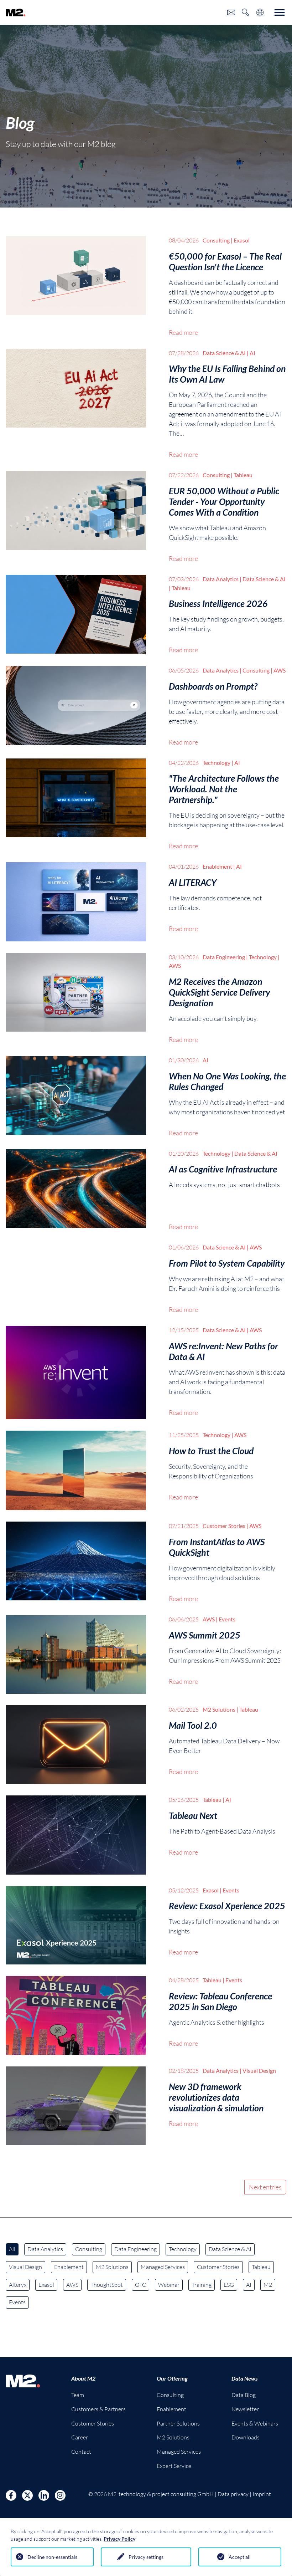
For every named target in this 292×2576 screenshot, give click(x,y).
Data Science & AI (230, 2249)
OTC (140, 2285)
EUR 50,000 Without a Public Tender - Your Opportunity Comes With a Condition (224, 501)
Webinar (169, 2285)
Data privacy (233, 2494)
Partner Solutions (178, 2423)
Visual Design (25, 2267)
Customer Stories (218, 2267)
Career (80, 2437)
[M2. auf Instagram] (60, 2495)
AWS (72, 2285)
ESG (229, 2285)
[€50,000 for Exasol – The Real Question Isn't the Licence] (76, 287)
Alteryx (18, 2285)
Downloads (246, 2437)
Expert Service (174, 2466)
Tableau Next (193, 1815)
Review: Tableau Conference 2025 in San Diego (220, 2001)
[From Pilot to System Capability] (76, 1279)
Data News (244, 2378)
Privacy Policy (119, 2539)
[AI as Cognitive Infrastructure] (76, 1191)
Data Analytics (45, 2249)
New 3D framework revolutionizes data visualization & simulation (216, 2097)
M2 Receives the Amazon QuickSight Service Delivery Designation (219, 992)
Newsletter (245, 2409)
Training (202, 2285)
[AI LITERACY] (76, 902)
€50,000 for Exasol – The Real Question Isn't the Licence (225, 261)
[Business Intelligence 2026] (76, 615)
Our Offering (172, 2378)
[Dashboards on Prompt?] (76, 707)
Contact (81, 2452)
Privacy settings (146, 2557)
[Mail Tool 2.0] (76, 1745)
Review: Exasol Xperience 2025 (227, 1906)
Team (78, 2395)
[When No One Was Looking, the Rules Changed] (76, 1097)
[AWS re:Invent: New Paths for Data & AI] (76, 1373)
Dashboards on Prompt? (213, 686)
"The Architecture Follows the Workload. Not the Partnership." (224, 789)
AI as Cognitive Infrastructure (223, 1169)
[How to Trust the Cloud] (76, 1470)
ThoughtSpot (107, 2285)
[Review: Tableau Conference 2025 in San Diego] (76, 2015)
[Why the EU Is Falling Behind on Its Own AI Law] (76, 404)
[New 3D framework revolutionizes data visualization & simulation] (76, 2106)
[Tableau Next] (76, 1835)
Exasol (46, 2285)
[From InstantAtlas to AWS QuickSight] (76, 1563)
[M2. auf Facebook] (11, 2495)
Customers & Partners (98, 2409)
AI (249, 2285)
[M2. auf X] (27, 2495)
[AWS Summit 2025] (76, 1654)
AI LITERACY (193, 882)
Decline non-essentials (52, 2557)
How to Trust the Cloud (211, 1451)
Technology (183, 2249)
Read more (183, 332)
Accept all (240, 2557)
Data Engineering (135, 2249)
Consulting (89, 2249)
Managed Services (163, 2267)
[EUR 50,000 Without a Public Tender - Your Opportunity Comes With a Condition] (76, 517)
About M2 (83, 2378)
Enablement (69, 2267)
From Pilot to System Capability (227, 1263)
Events (17, 2302)
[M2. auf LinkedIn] (44, 2495)
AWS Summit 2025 (205, 1635)
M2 (268, 2285)
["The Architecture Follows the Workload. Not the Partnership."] (76, 805)
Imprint (262, 2494)
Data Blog (244, 2395)
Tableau (261, 2267)
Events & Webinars (255, 2423)
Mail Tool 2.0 (193, 1725)
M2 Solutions (112, 2267)
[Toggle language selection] (260, 12)
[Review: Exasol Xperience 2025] (76, 1925)
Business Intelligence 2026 (218, 603)
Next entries (265, 2187)
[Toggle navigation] (280, 12)
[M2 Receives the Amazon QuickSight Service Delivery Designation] (76, 999)
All (12, 2249)
